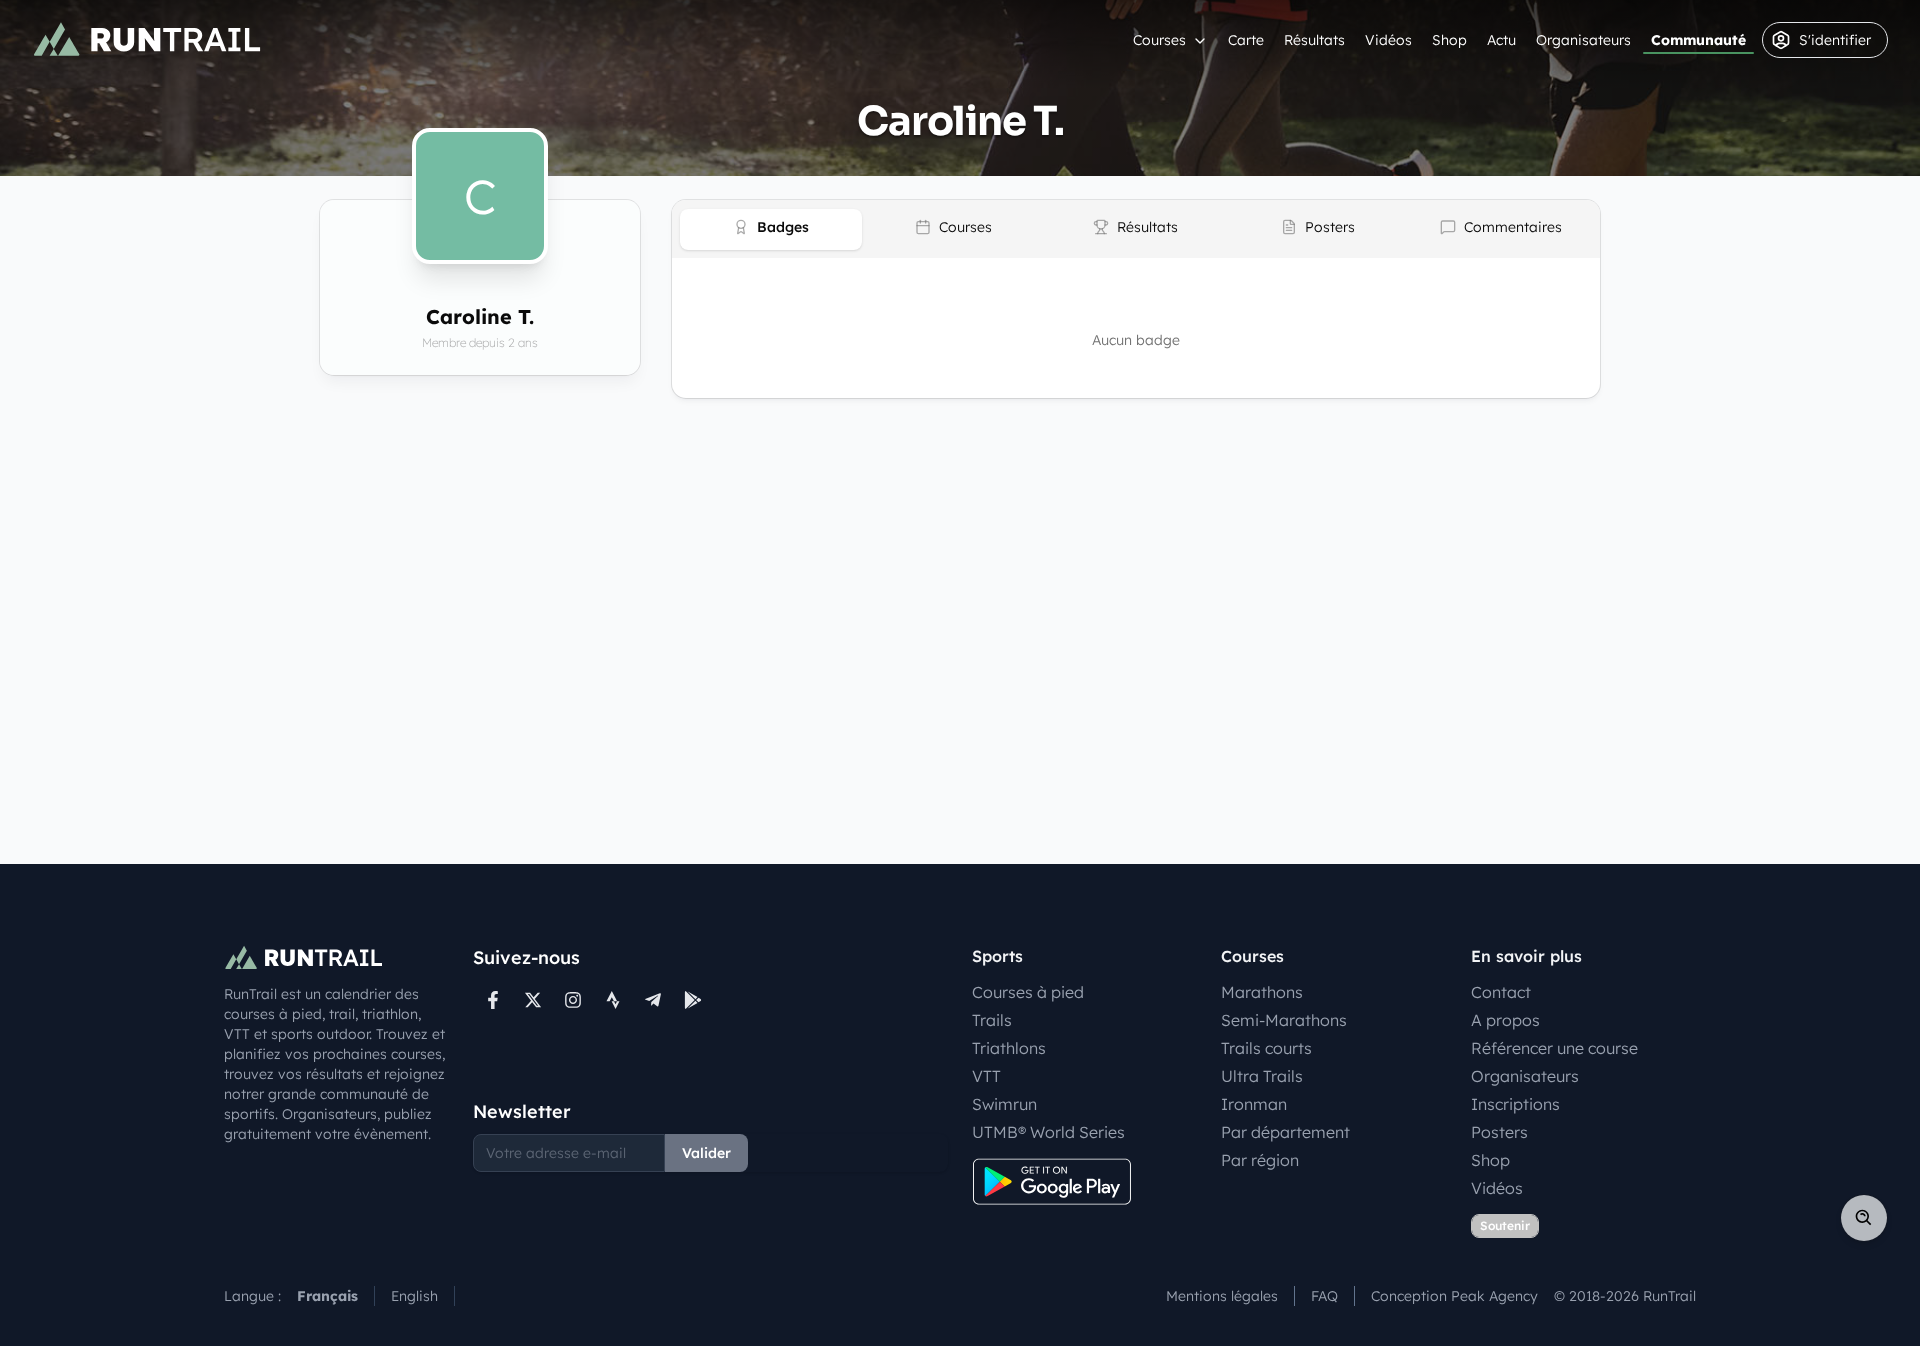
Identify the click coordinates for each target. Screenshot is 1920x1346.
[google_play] (693, 1000)
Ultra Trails (1262, 1076)
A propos (1505, 1020)
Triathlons (1009, 1048)
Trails (992, 1020)
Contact (1501, 992)
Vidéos (1388, 40)
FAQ (1324, 1296)
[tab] (771, 229)
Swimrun (1004, 1104)
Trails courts (1266, 1048)
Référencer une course (1554, 1048)
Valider (706, 1153)
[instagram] (573, 1000)
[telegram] (653, 1000)
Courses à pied (1028, 992)
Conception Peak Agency (1454, 1296)
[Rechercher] (1864, 1218)
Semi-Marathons (1284, 1020)
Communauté (1698, 40)
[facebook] (493, 1000)
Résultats (1314, 40)
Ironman (1254, 1104)
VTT (986, 1076)
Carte (1246, 40)
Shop (1449, 40)
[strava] (613, 1000)
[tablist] (1136, 229)
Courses (1159, 40)
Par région (1260, 1160)
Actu (1501, 40)
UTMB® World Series (1048, 1132)
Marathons (1262, 992)
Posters (1499, 1132)
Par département (1285, 1132)
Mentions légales (1222, 1296)
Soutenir (1505, 1225)
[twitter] (533, 1000)
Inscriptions (1515, 1104)
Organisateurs (1583, 40)
